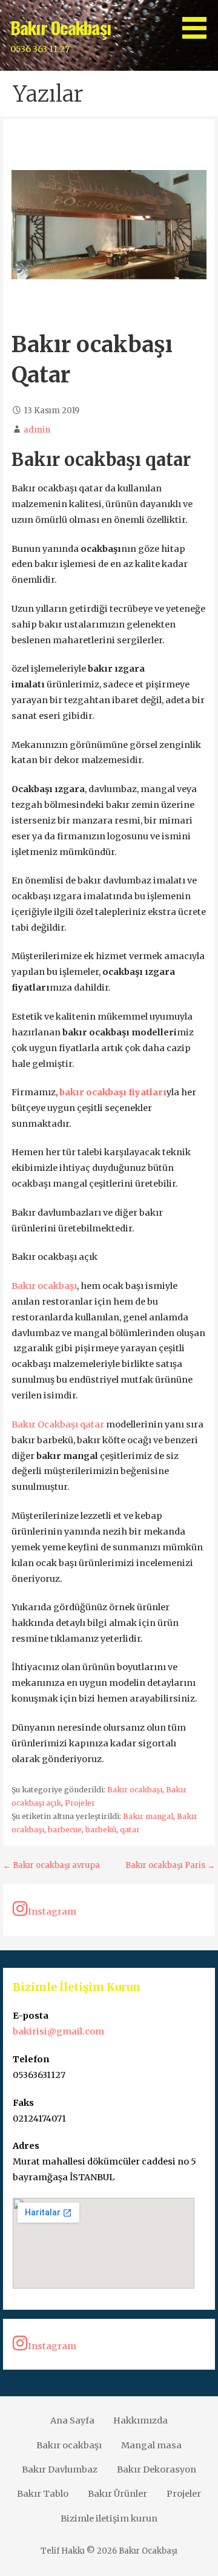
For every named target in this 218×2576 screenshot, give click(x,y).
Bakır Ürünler (117, 2494)
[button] (199, 21)
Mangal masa (151, 2445)
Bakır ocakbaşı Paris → (170, 1865)
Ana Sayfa (72, 2420)
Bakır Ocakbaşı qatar (59, 1424)
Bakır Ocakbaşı (61, 27)
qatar (130, 1830)
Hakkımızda (140, 2420)
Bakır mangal (148, 1816)
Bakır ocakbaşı (44, 1286)
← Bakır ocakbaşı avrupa (51, 1865)
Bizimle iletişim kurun (109, 2519)
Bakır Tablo (43, 2494)
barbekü (101, 1830)
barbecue (65, 1830)
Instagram (52, 1912)
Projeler (80, 1803)
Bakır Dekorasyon (157, 2469)
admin (37, 430)
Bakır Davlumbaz (60, 2469)
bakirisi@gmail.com (58, 2031)
